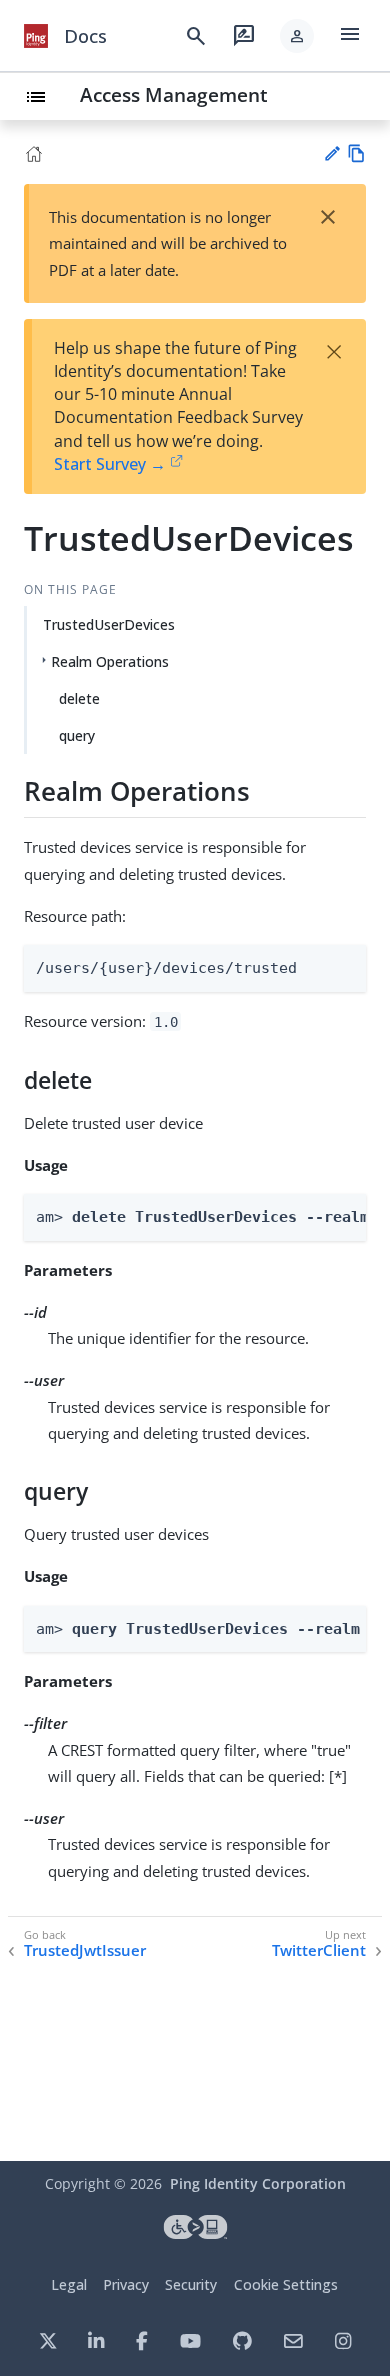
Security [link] (191, 2284)
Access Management (174, 94)
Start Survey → (110, 464)
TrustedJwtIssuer (85, 1950)
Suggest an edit (331, 153)
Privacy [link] (126, 2284)
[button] (297, 36)
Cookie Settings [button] (286, 2284)
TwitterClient (319, 1950)
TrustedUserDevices (109, 624)
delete (79, 698)
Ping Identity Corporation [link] (258, 2183)
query (77, 735)
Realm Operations (110, 661)
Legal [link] (69, 2284)
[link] (36, 36)
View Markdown (356, 153)
